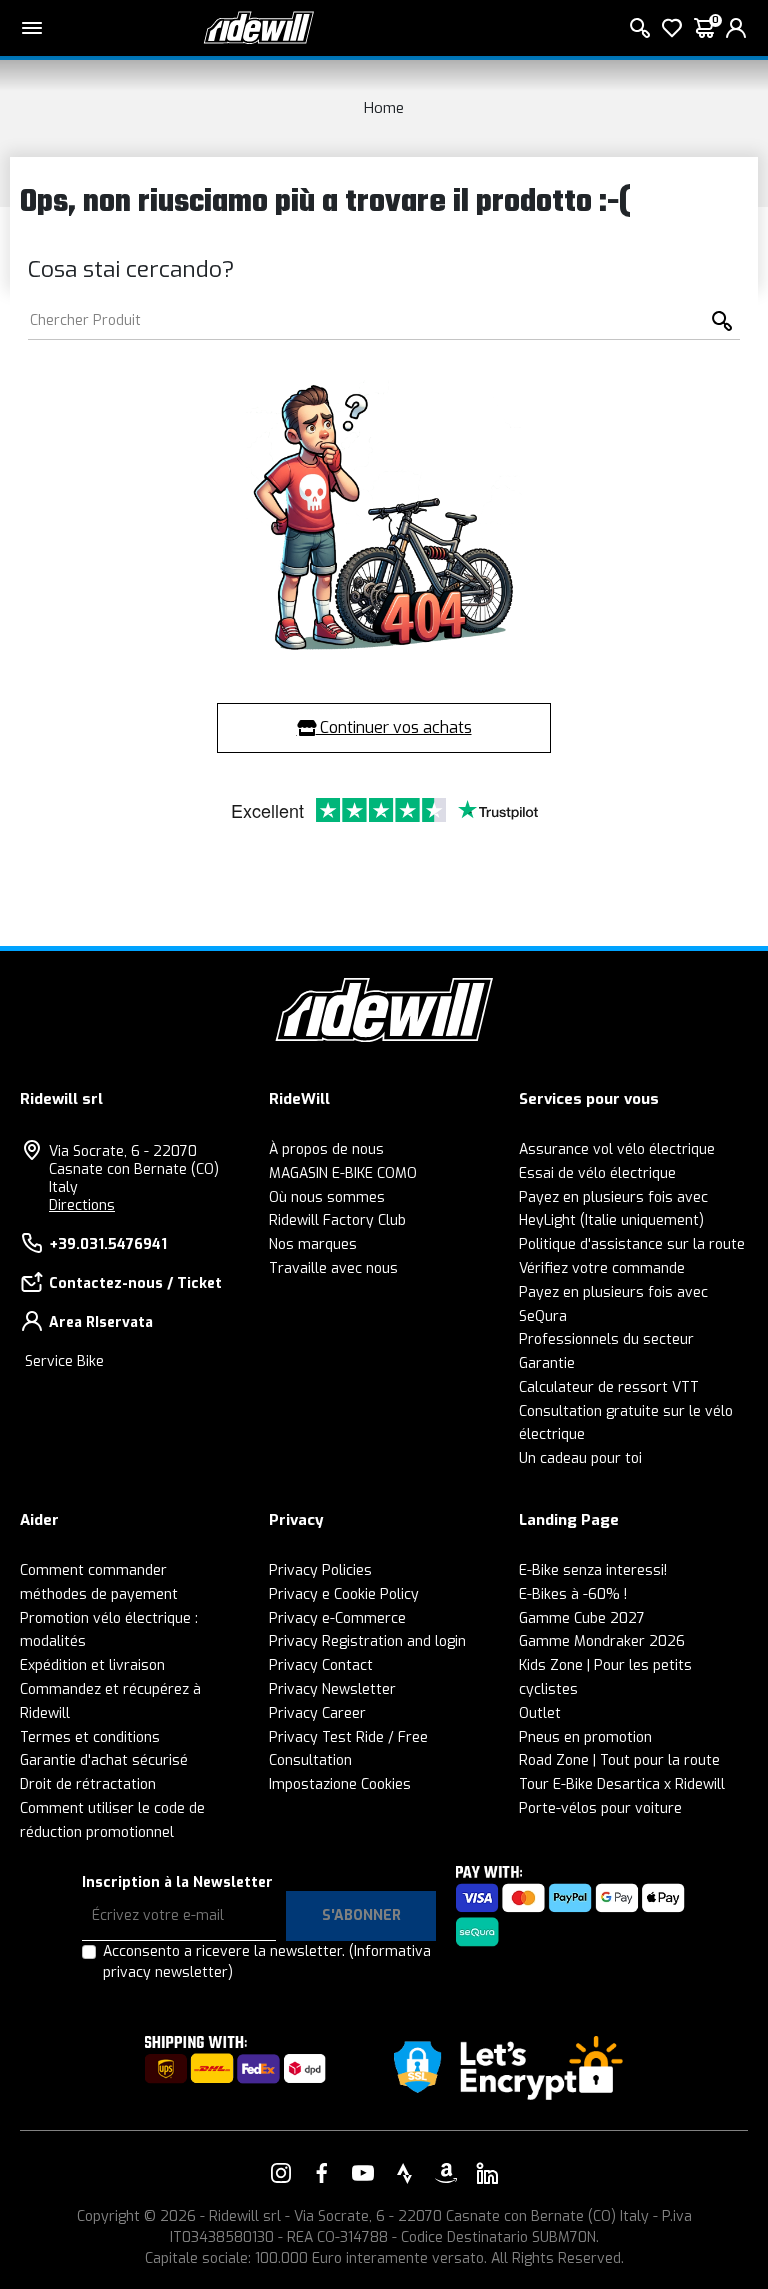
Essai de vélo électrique (597, 1173)
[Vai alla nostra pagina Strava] (405, 2173)
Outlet (540, 1713)
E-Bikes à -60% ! (573, 1594)
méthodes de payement (99, 1594)
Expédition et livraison (92, 1665)
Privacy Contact (321, 1665)
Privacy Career (317, 1713)
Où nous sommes (327, 1197)
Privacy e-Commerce (337, 1618)
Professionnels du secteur (606, 1339)
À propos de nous (326, 1149)
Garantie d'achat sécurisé (104, 1760)
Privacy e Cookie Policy (344, 1594)
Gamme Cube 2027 (582, 1618)
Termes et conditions (90, 1737)
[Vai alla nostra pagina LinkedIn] (487, 2173)
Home (384, 108)
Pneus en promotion (585, 1737)
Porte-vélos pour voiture (600, 1808)
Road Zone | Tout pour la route (619, 1760)
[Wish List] (672, 28)
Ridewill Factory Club (337, 1220)
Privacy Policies (320, 1570)
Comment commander (93, 1570)
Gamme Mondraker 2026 (602, 1641)
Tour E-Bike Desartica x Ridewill (622, 1784)
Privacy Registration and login (367, 1641)
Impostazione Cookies (340, 1784)
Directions (82, 1205)
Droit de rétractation (88, 1784)
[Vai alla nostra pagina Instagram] (281, 2173)
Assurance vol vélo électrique (617, 1149)
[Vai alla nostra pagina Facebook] (322, 2173)
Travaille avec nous (333, 1268)
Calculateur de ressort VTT (609, 1387)
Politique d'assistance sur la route (632, 1244)
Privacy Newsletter (332, 1689)
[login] (736, 28)
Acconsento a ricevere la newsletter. (267, 1962)
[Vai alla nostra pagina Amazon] (446, 2173)
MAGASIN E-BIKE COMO (343, 1173)
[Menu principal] (32, 28)
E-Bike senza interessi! (593, 1570)
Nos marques (313, 1244)
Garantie (547, 1363)
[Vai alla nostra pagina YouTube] (363, 2173)
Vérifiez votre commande (602, 1268)
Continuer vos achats (394, 727)
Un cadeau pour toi (580, 1458)
